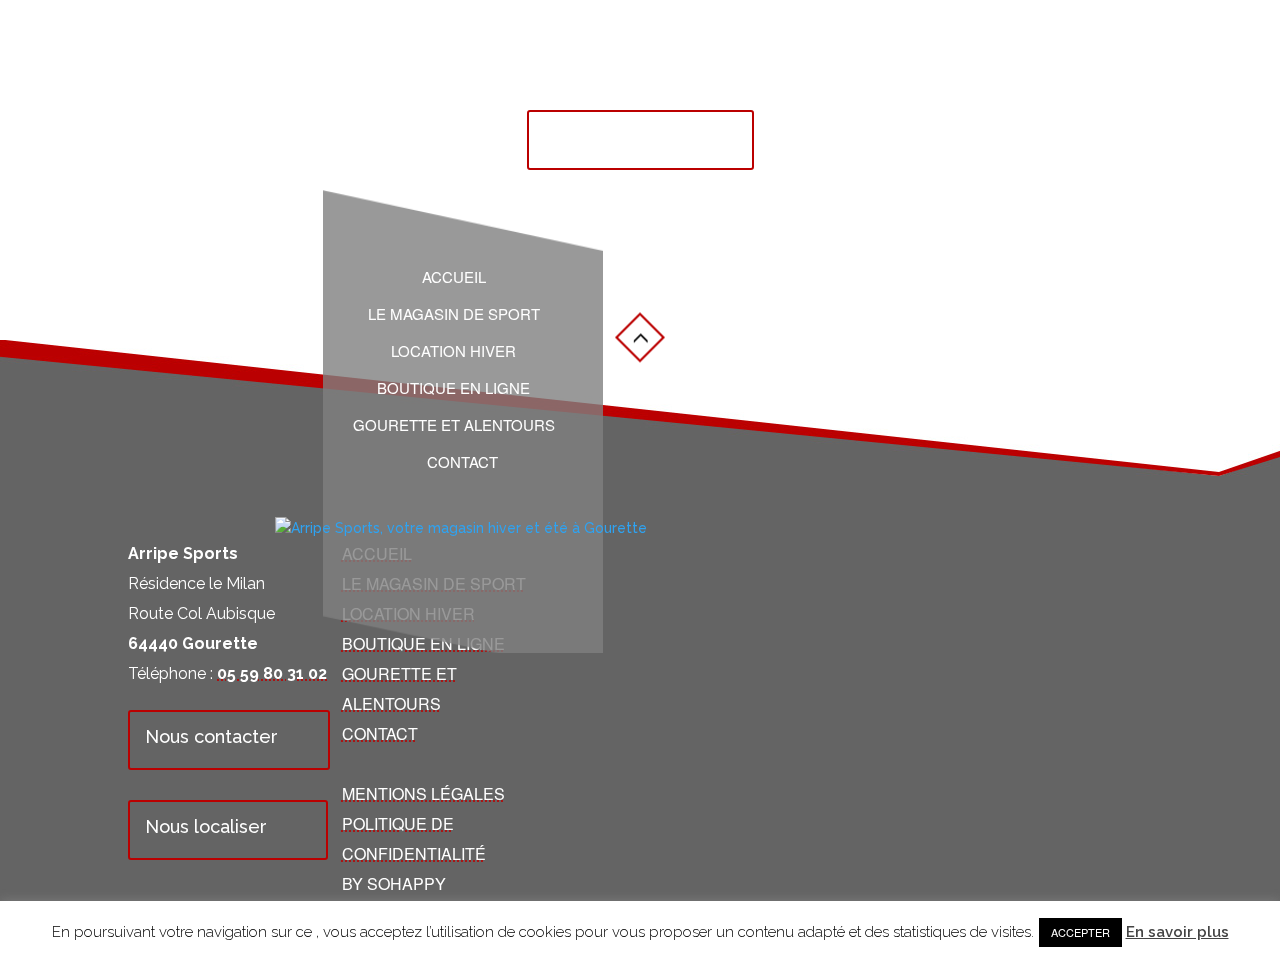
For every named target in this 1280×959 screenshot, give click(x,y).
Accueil (454, 277)
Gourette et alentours (454, 425)
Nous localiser (206, 826)
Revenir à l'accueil (623, 136)
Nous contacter (211, 736)
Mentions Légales (423, 793)
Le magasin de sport (454, 314)
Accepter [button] (1080, 932)
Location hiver (453, 351)
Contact (462, 462)
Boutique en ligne (453, 388)
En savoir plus (1177, 932)
